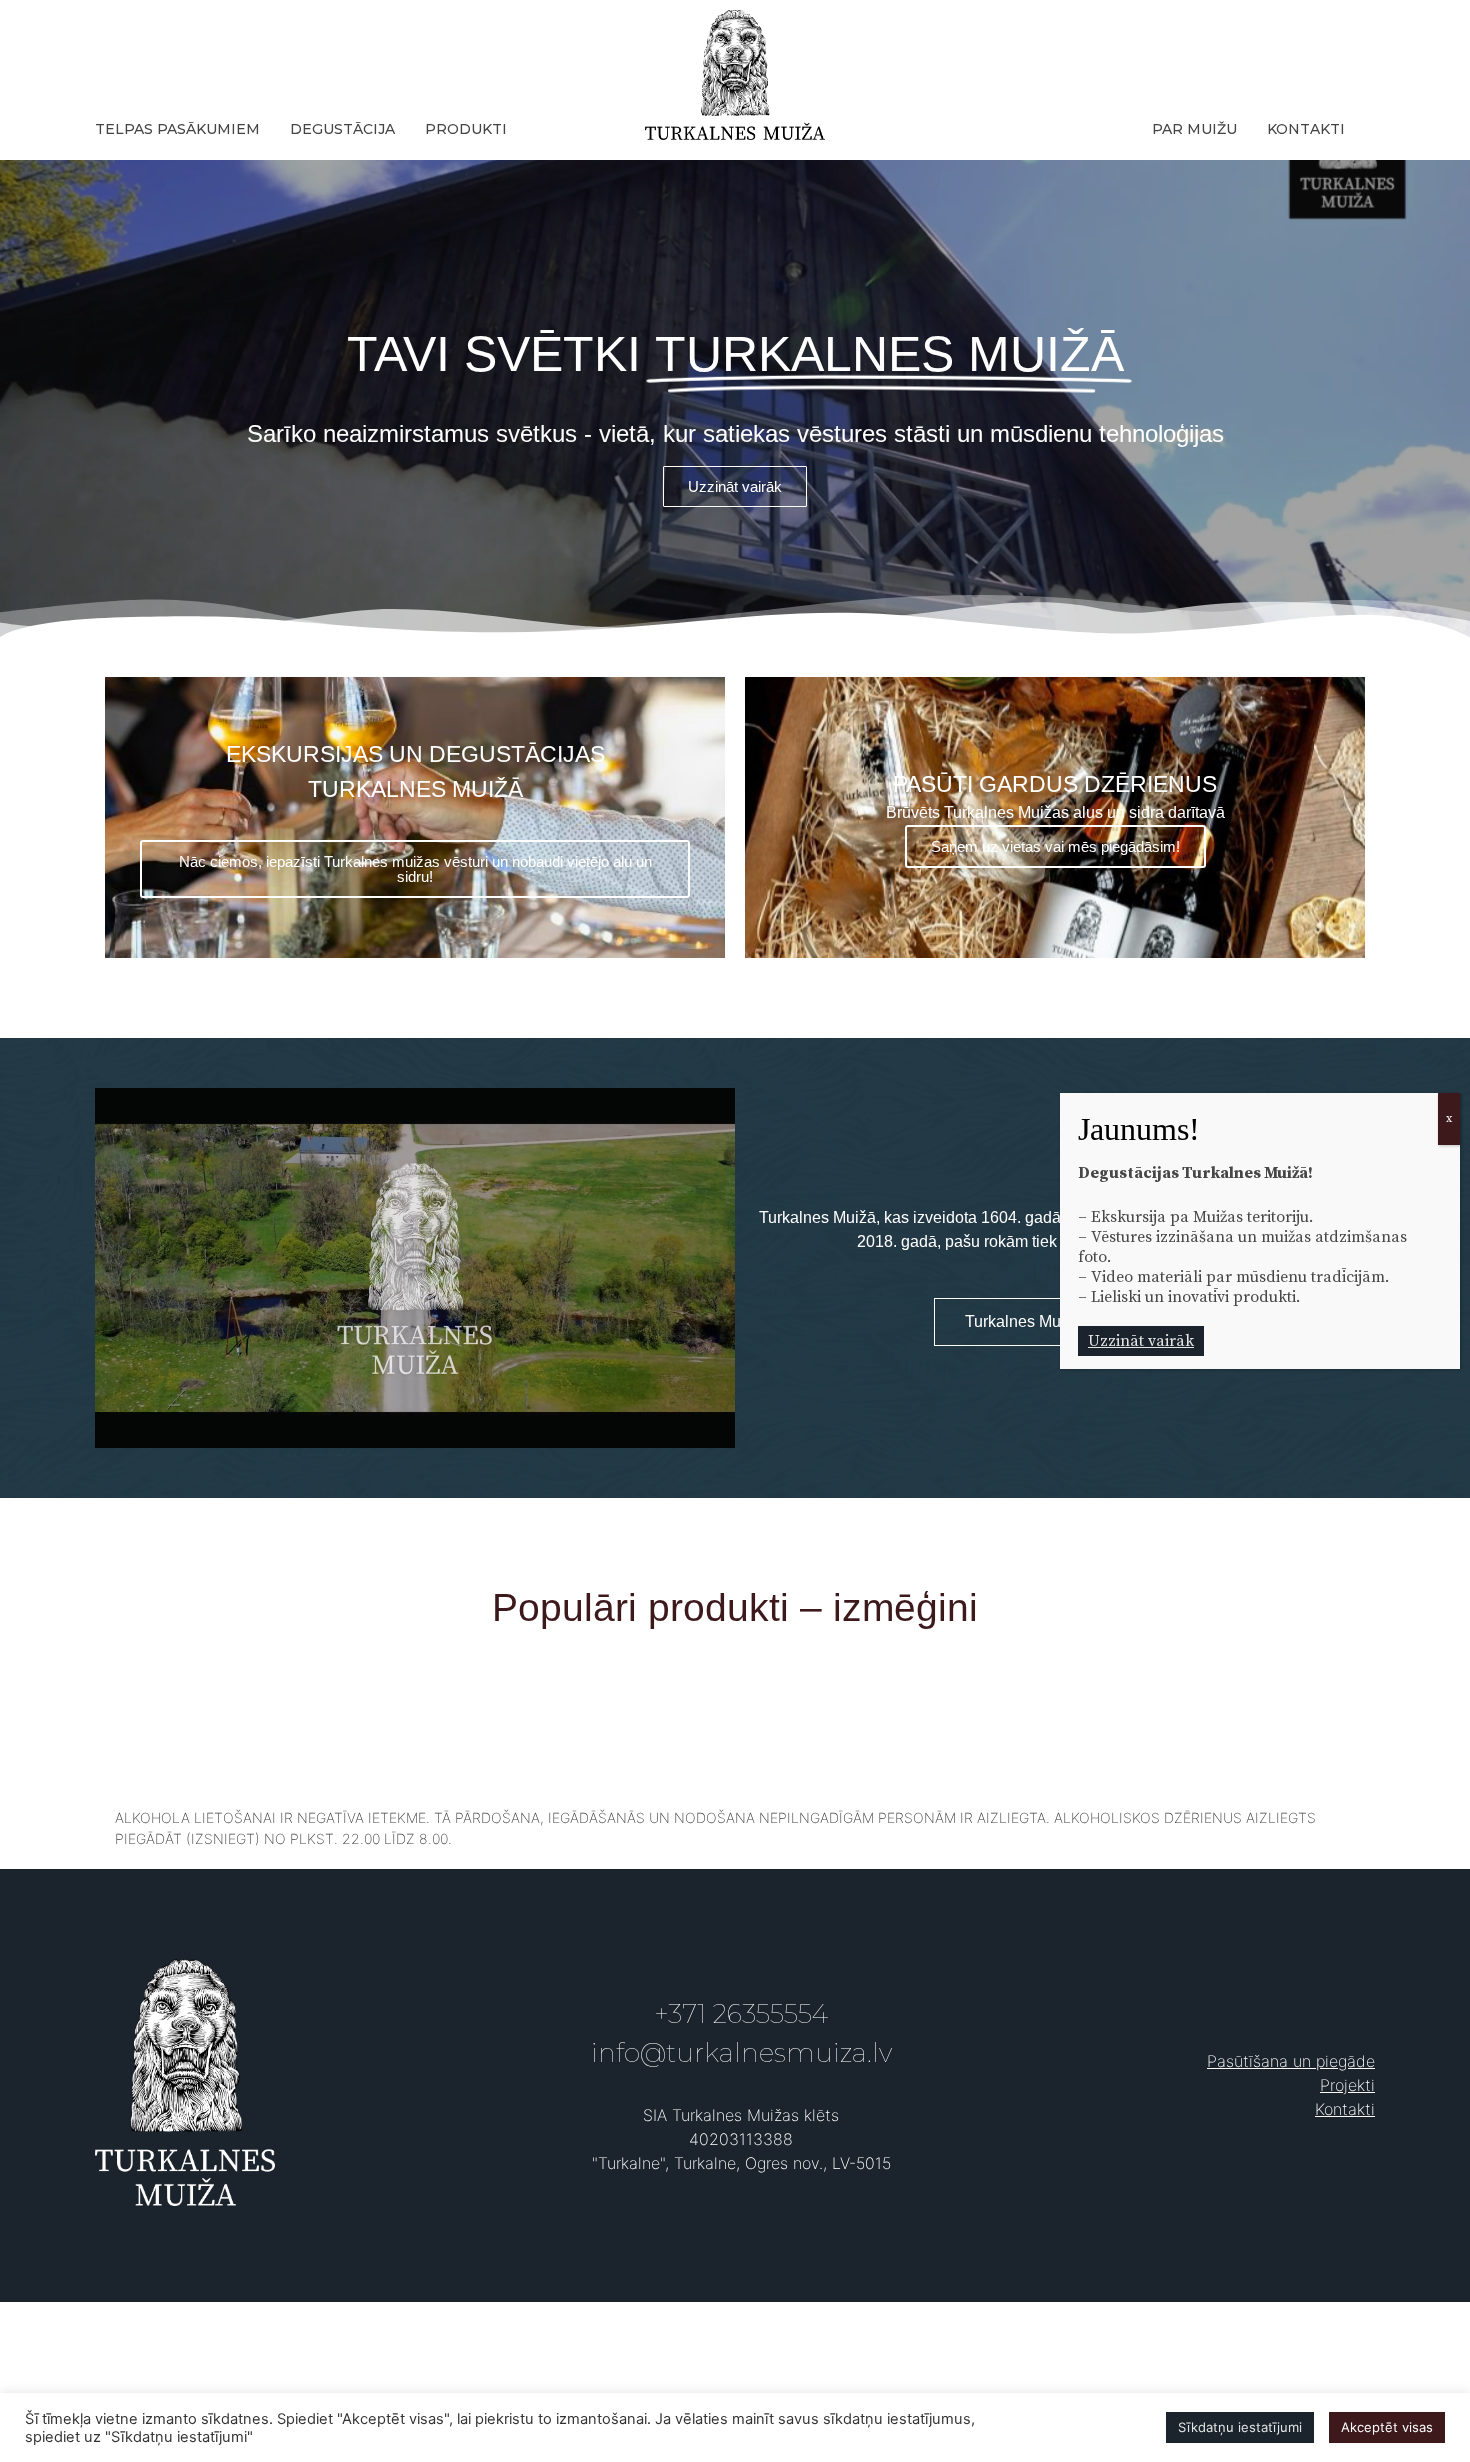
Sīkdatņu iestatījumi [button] (1240, 2427)
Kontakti (1306, 129)
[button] (735, 486)
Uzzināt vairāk (1141, 1341)
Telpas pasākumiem (177, 129)
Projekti (1347, 2085)
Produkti (466, 129)
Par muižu (1194, 129)
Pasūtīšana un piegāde (1291, 2061)
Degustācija (342, 129)
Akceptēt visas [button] (1387, 2427)
